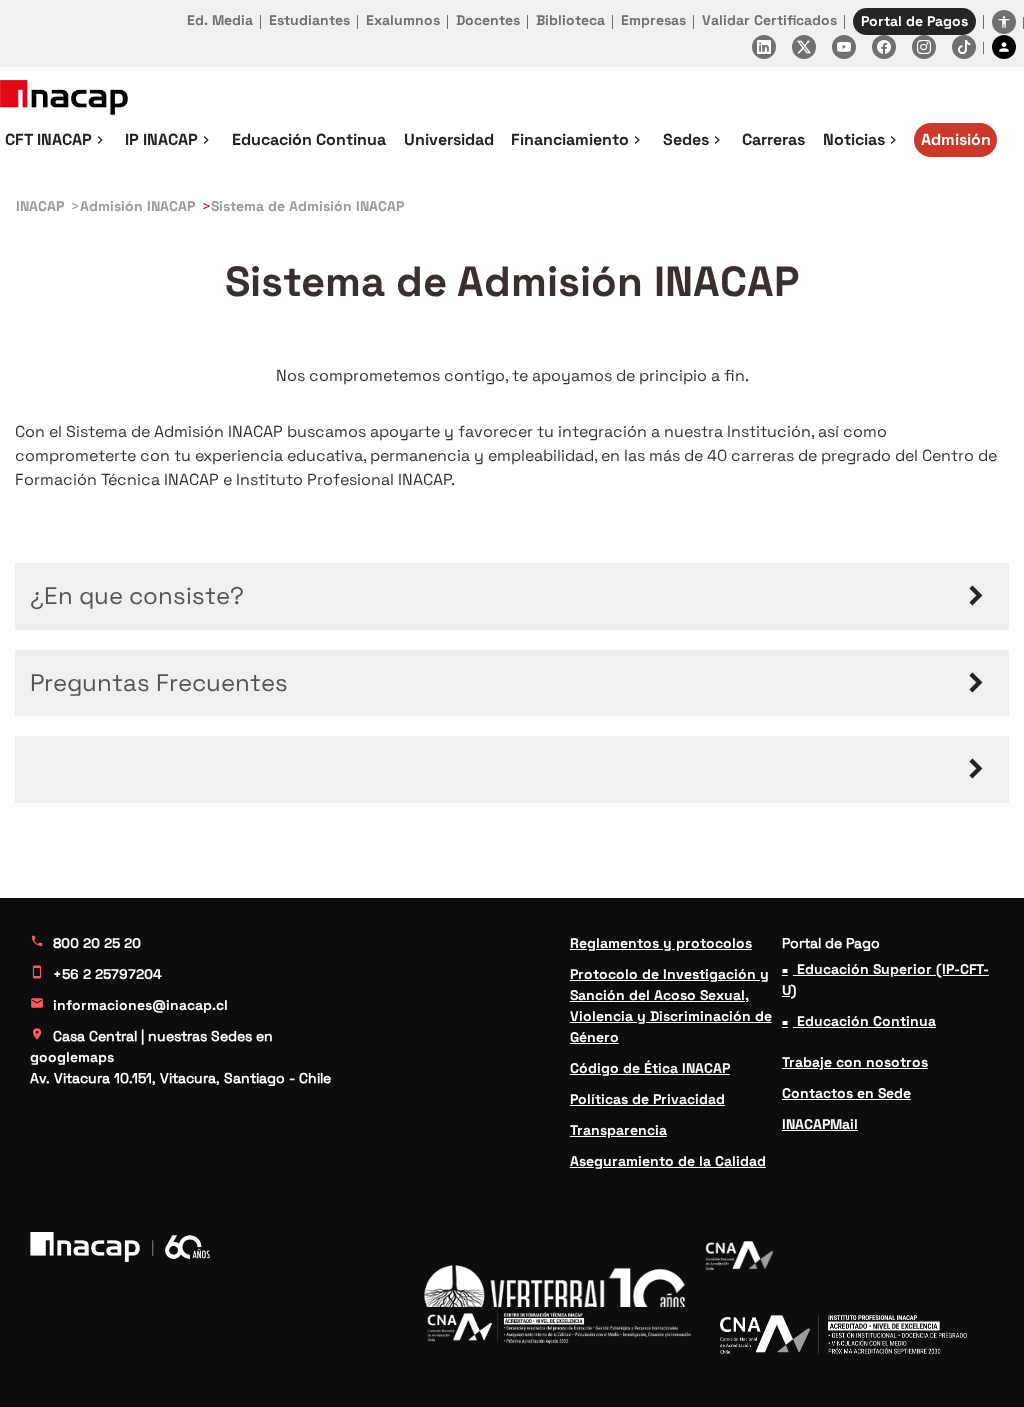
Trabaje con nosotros (855, 1062)
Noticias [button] (862, 139)
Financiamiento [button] (578, 139)
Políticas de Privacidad (647, 1099)
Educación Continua (309, 139)
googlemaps (72, 1057)
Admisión (956, 139)
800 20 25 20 (85, 943)
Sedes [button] (694, 139)
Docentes (488, 20)
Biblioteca (570, 20)
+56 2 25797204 (96, 974)
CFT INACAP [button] (56, 139)
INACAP (40, 206)
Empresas (653, 20)
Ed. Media (220, 20)
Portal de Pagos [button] (914, 21)
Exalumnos (403, 20)
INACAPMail (820, 1124)
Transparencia (618, 1130)
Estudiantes (309, 20)
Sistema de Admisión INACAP (307, 206)
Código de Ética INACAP (650, 1068)
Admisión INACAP (137, 206)
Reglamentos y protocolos (661, 943)
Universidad (449, 139)
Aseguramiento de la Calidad (668, 1161)
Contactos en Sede (846, 1093)
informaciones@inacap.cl (129, 1005)
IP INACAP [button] (169, 139)
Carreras (773, 139)
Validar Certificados (769, 20)
